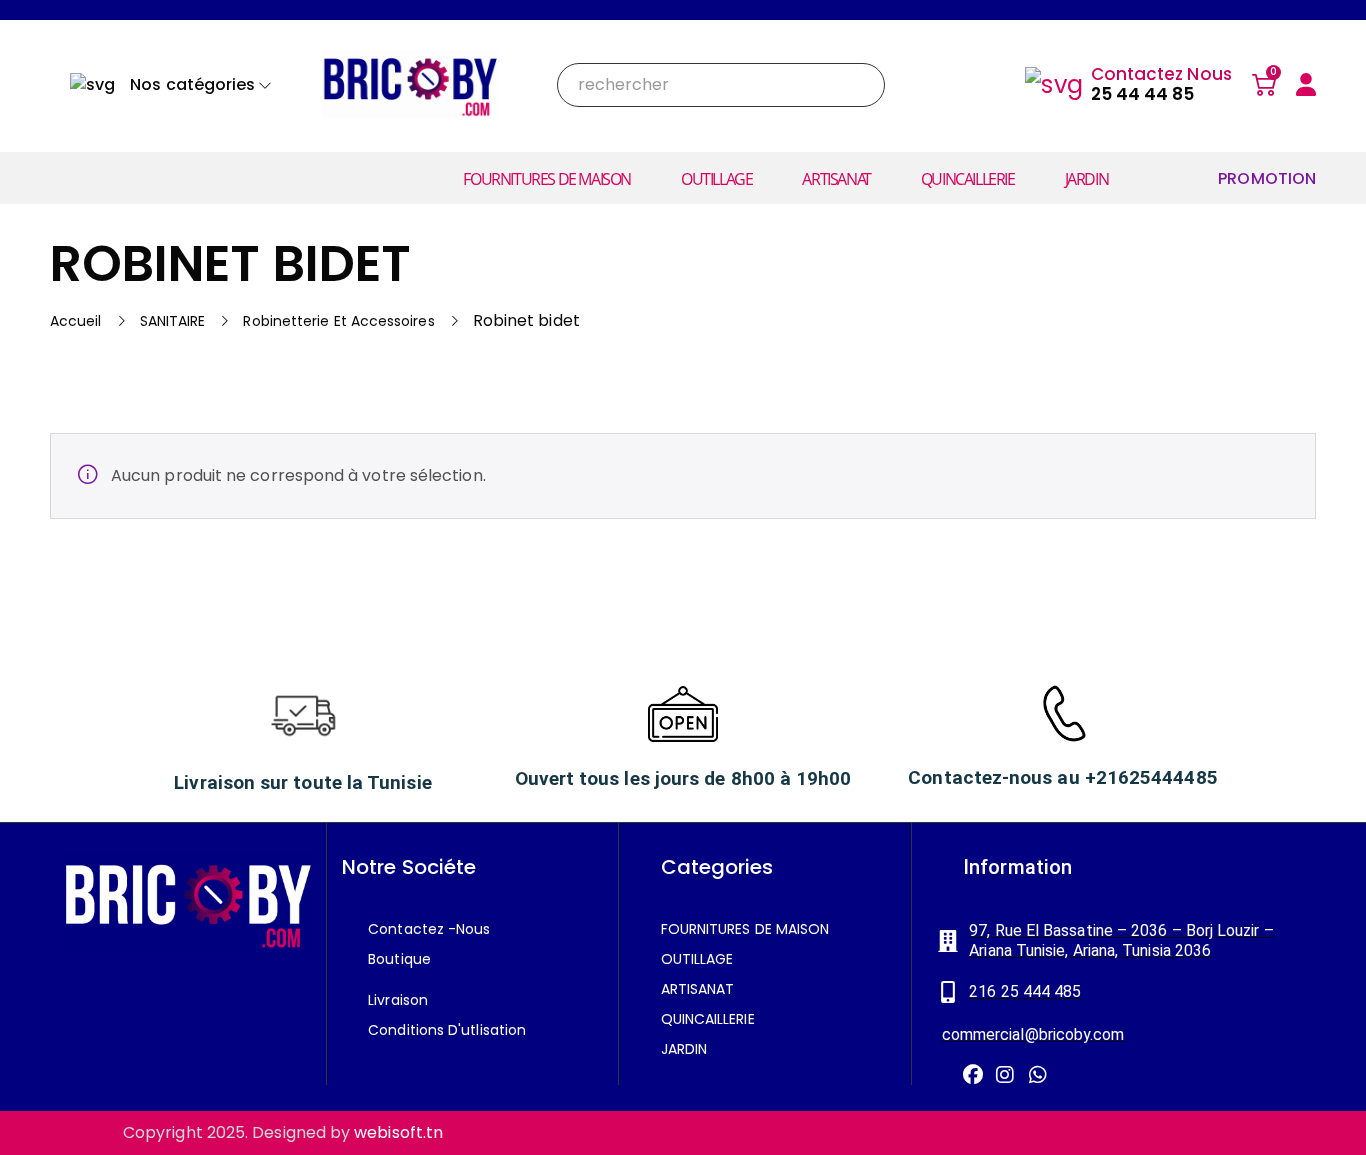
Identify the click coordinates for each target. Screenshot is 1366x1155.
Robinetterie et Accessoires (338, 321)
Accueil (76, 321)
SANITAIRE (173, 321)
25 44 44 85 (1143, 94)
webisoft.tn (398, 1132)
